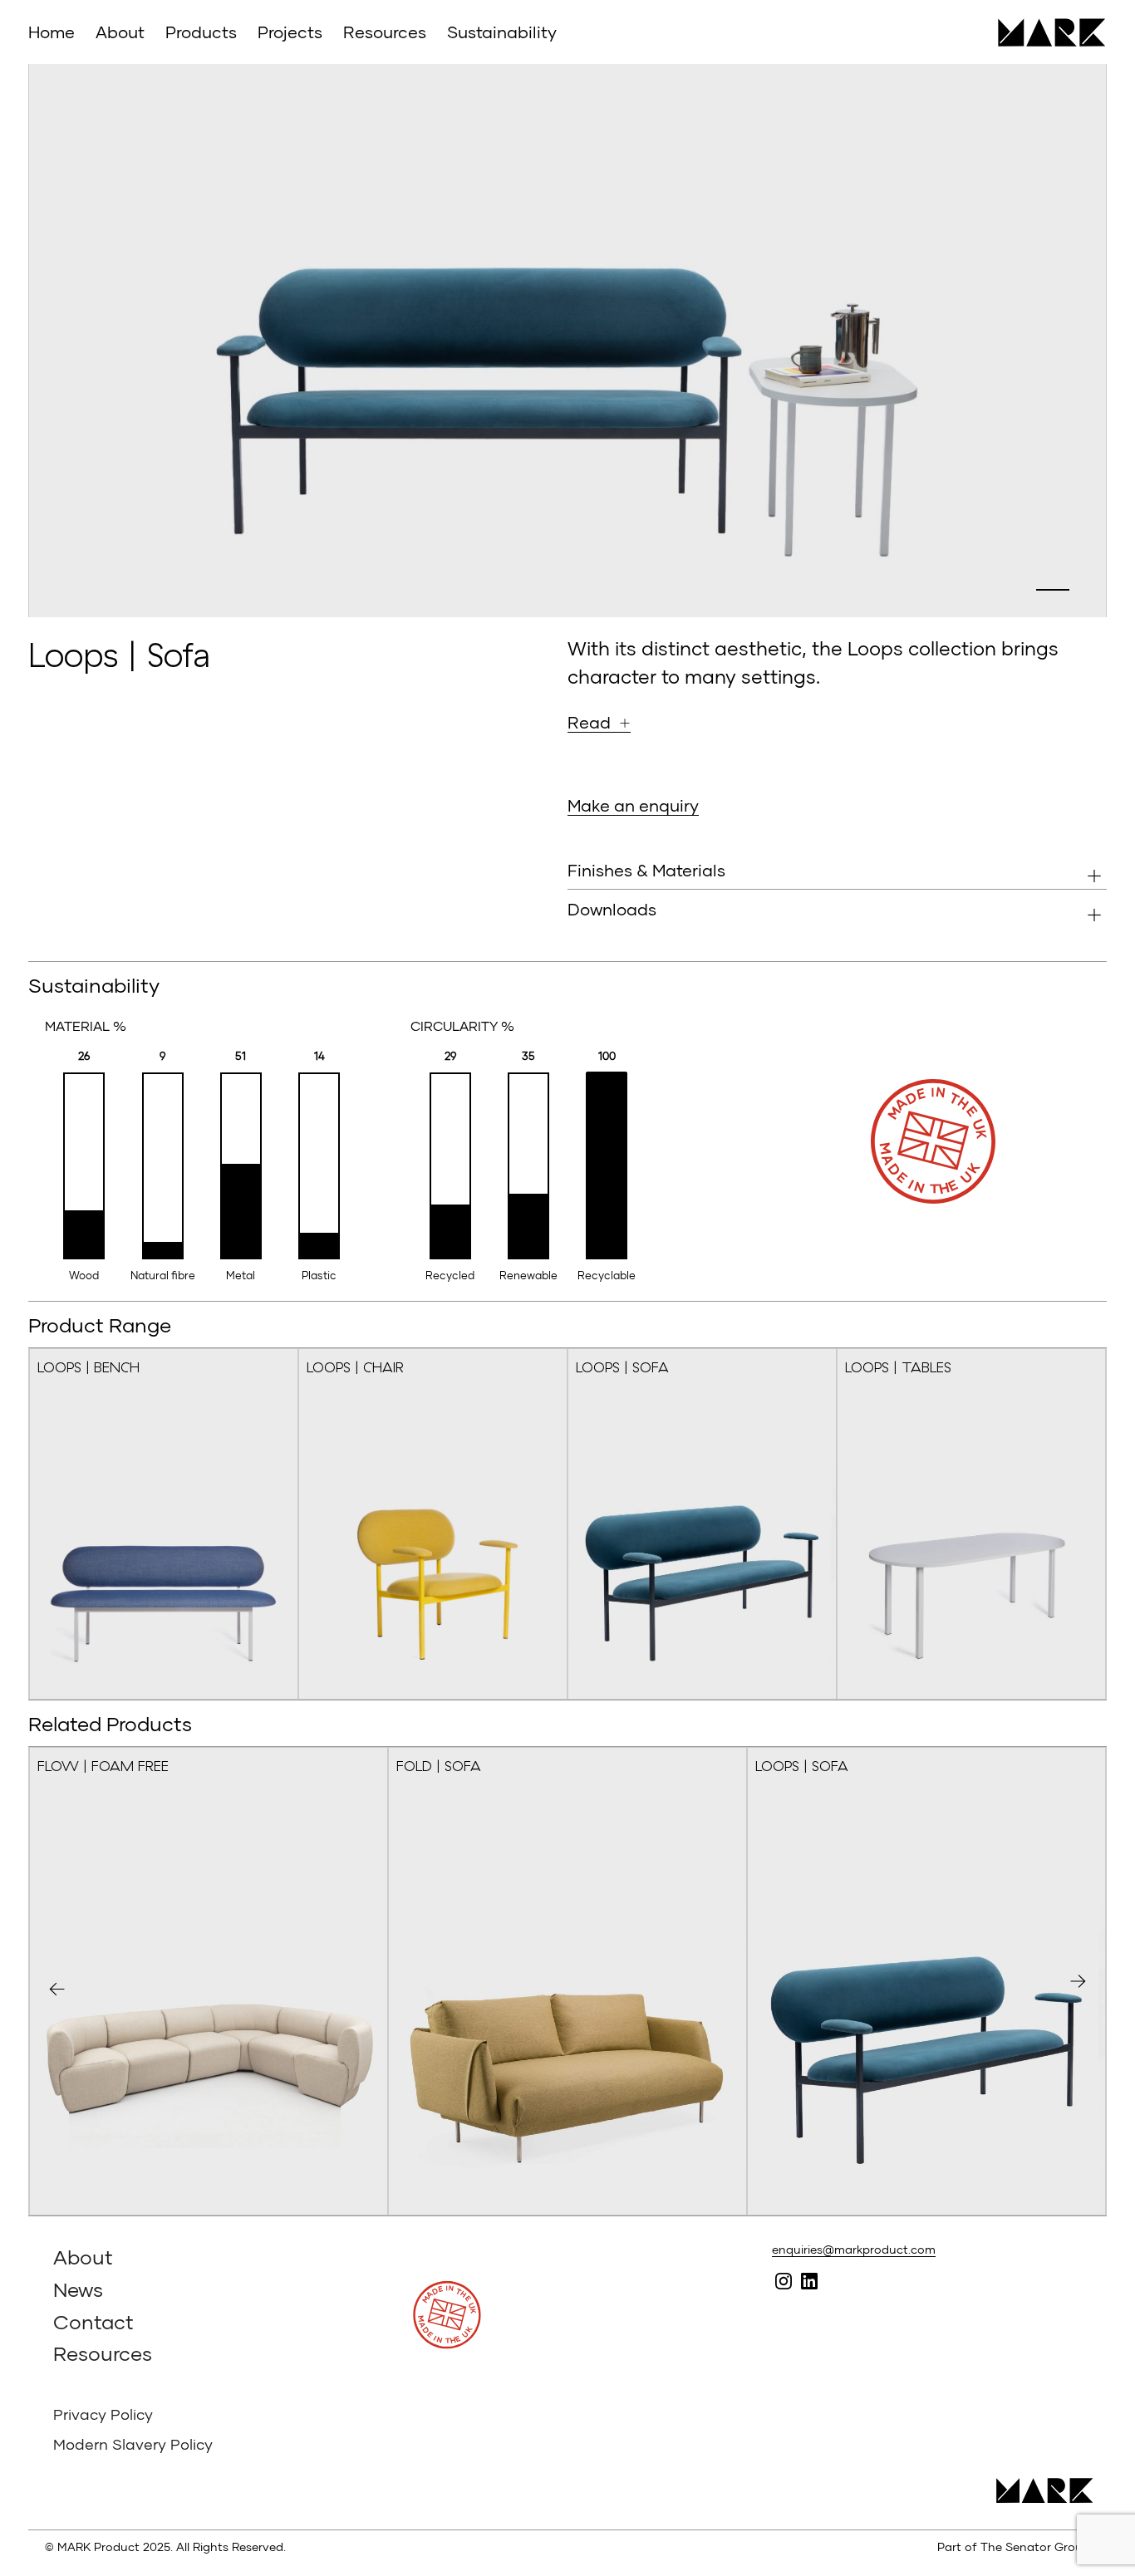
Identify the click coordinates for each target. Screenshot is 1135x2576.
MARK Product (1046, 32)
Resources (385, 32)
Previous (57, 1989)
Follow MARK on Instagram (783, 2282)
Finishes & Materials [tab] (646, 870)
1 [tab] (1053, 590)
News (78, 2289)
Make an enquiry (633, 805)
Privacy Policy (103, 2414)
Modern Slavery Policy (133, 2444)
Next (1078, 1982)
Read (589, 722)
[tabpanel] (567, 341)
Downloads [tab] (612, 909)
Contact (93, 2321)
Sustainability (502, 32)
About (120, 32)
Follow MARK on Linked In (809, 2282)
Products (201, 32)
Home (52, 32)
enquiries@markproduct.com (854, 2249)
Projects (290, 32)
